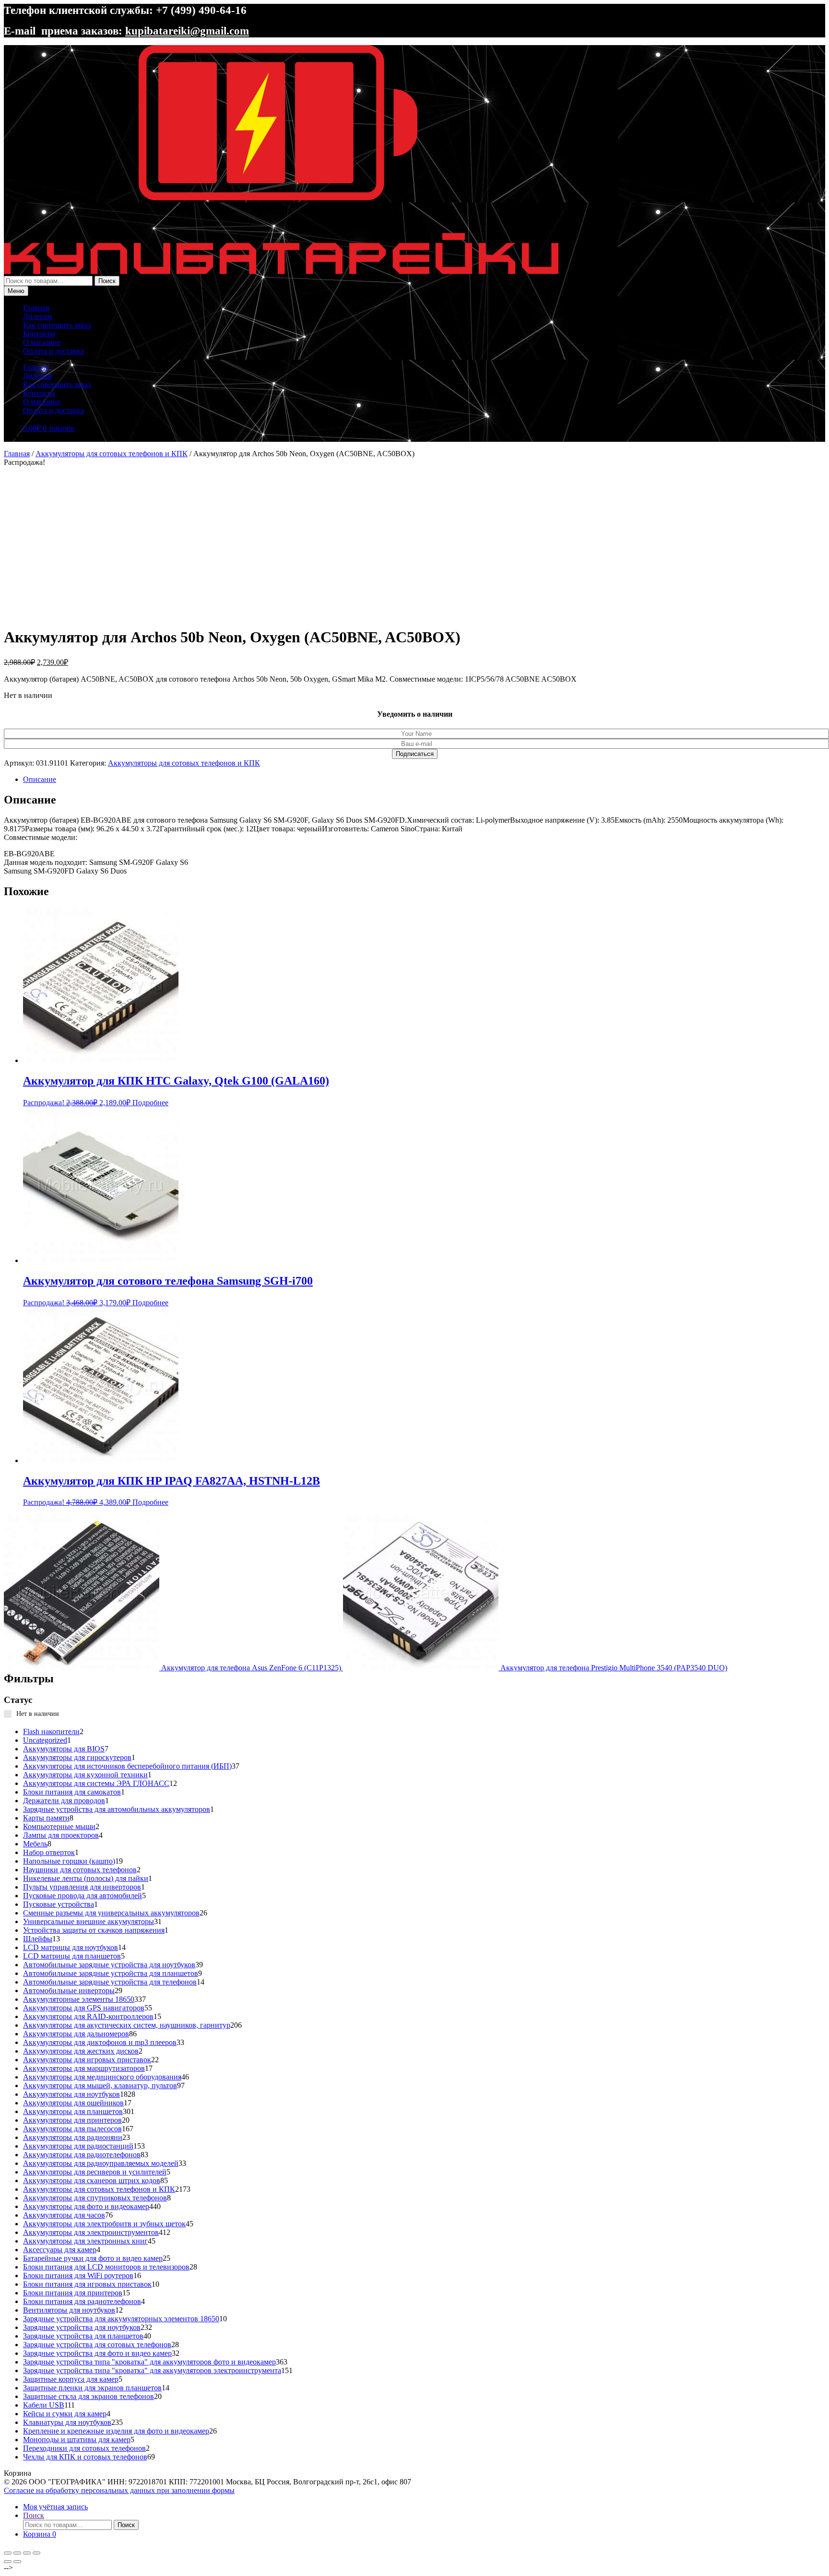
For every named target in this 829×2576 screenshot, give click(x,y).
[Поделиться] (27, 2553)
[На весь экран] (17, 2553)
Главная (36, 308)
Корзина (40, 2534)
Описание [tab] (40, 779)
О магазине (42, 342)
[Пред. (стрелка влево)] (8, 2562)
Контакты (39, 334)
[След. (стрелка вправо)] (17, 2562)
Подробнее (150, 1103)
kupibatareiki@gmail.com (187, 31)
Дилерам (37, 316)
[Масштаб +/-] (8, 2553)
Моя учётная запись (55, 2507)
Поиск (107, 281)
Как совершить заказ (57, 325)
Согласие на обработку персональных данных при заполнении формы (119, 2490)
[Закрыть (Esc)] (36, 2553)
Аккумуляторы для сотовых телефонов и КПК (112, 454)
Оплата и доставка (53, 351)
